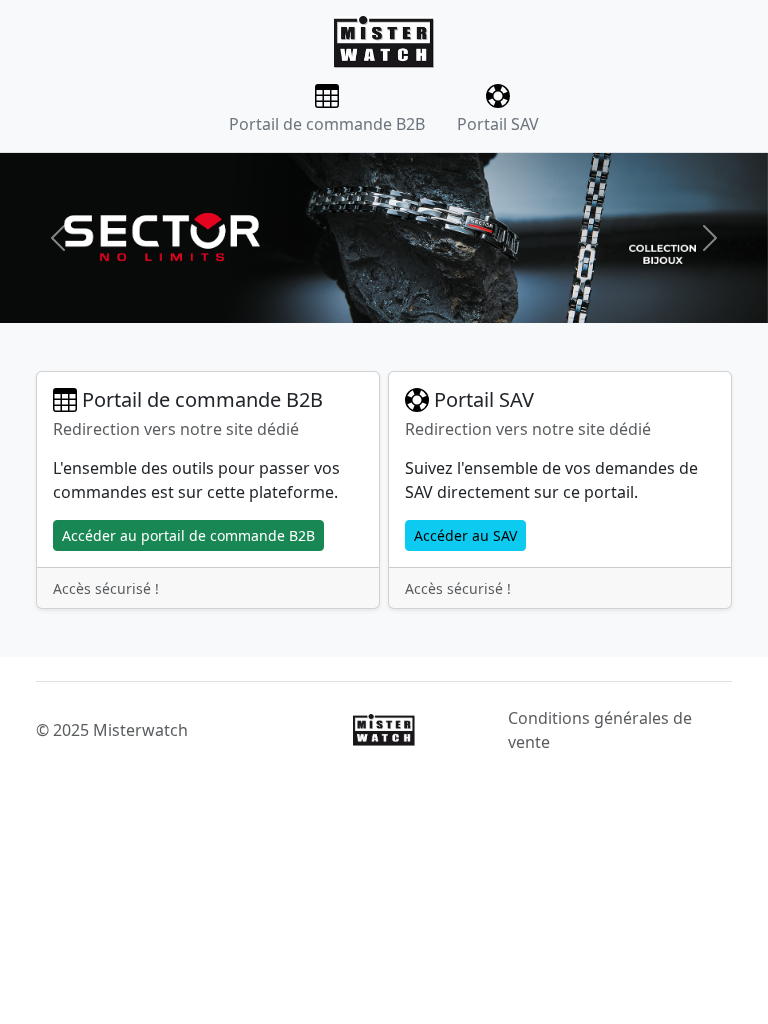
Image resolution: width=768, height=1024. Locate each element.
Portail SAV (498, 124)
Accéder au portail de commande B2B (188, 535)
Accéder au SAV (465, 535)
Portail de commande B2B (327, 124)
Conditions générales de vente (600, 730)
